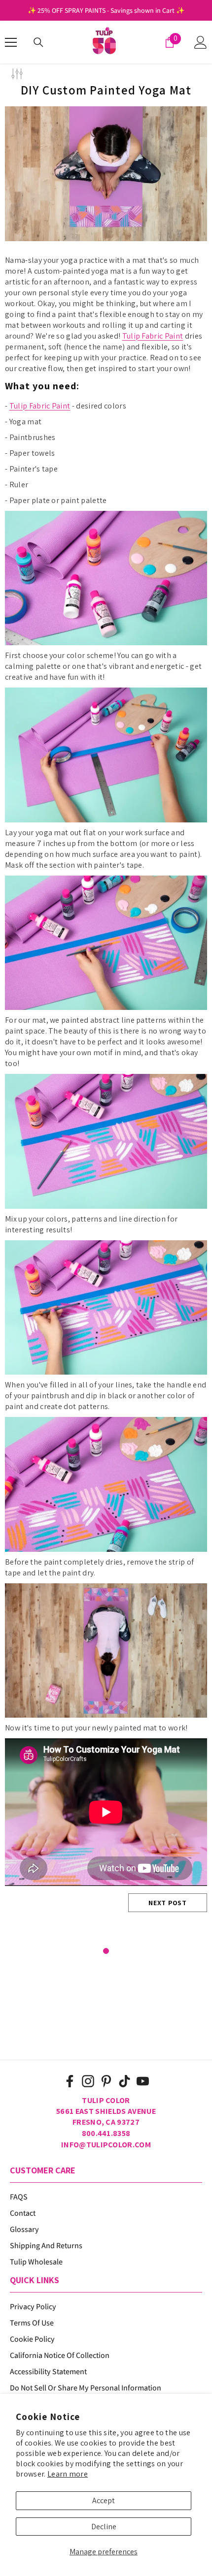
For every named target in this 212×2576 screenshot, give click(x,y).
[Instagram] (88, 2081)
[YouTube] (143, 2081)
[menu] (11, 42)
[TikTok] (124, 2081)
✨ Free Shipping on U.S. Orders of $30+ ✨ (106, 10)
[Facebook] (70, 2081)
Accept (104, 2500)
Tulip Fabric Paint (153, 336)
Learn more (68, 2474)
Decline (104, 2527)
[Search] (38, 42)
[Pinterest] (106, 2081)
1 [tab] (106, 1951)
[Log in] (201, 42)
